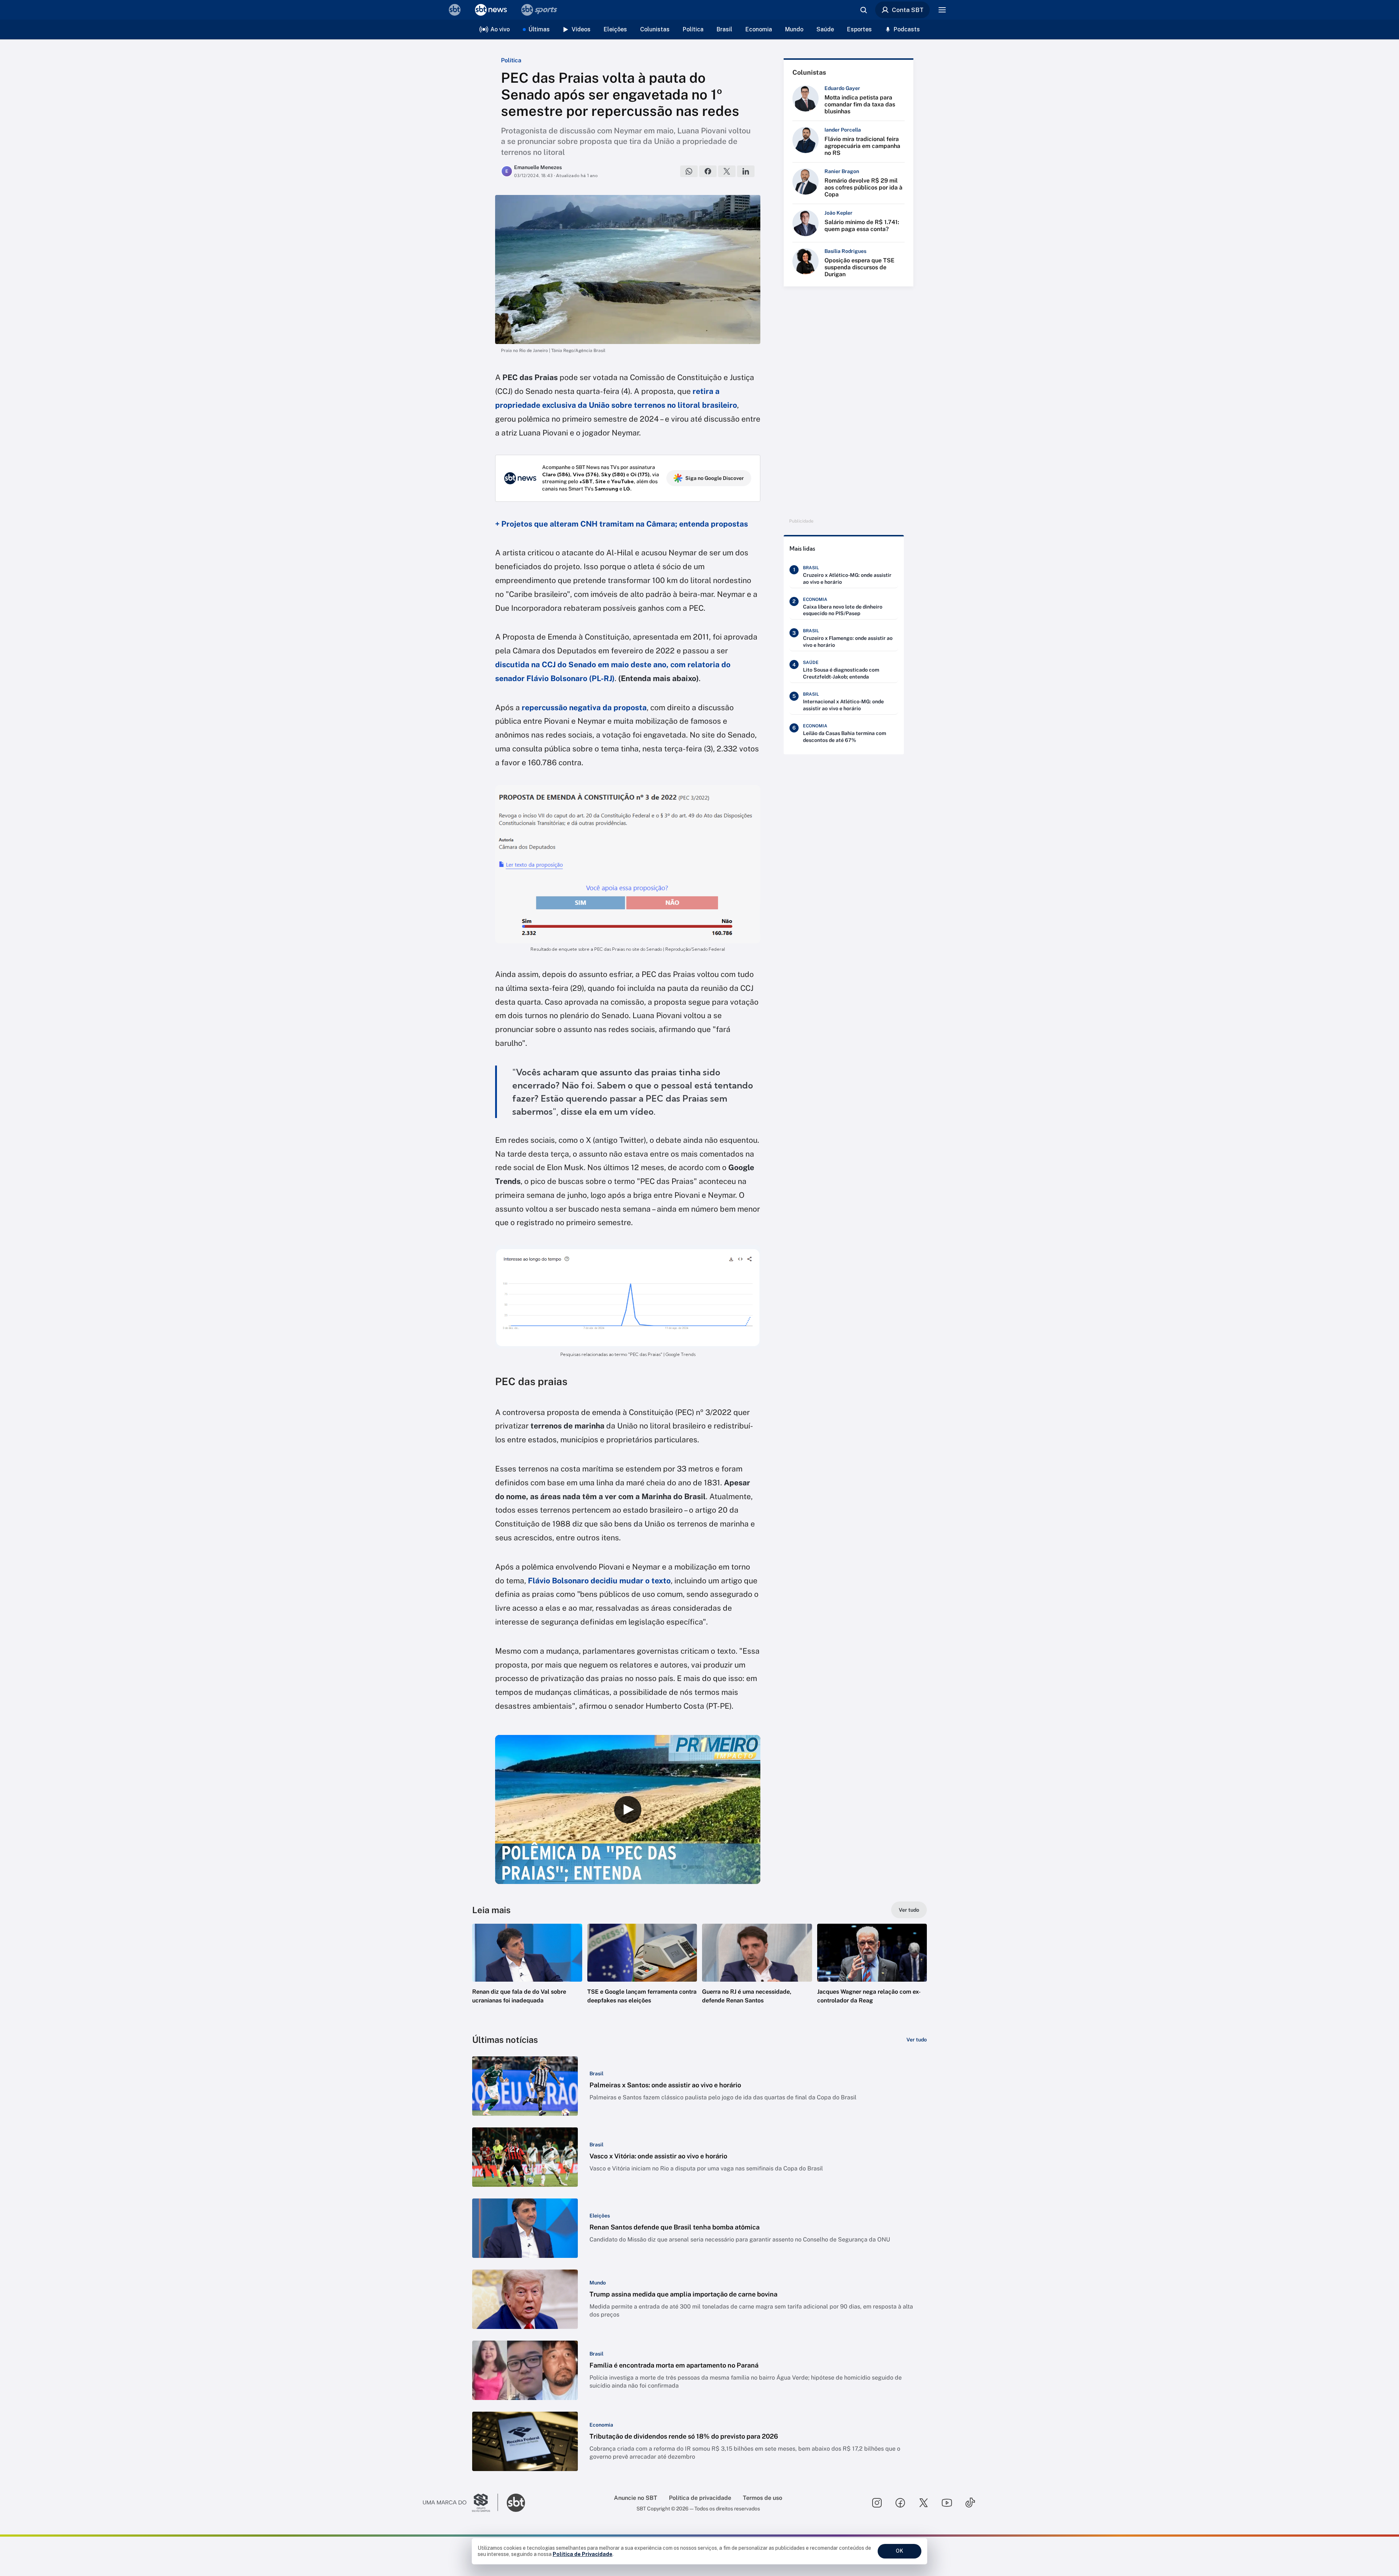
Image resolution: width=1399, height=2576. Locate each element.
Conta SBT (908, 10)
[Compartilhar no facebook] (708, 171)
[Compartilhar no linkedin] (746, 171)
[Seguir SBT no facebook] (900, 2503)
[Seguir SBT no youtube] (947, 2503)
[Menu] (942, 10)
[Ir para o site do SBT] (516, 2503)
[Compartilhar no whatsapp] (689, 171)
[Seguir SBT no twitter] (924, 2503)
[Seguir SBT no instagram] (877, 2503)
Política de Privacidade (583, 2554)
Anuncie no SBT (636, 2498)
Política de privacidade (700, 2498)
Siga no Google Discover (715, 478)
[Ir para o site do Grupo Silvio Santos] (461, 2503)
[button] (527, 1975)
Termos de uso (763, 2498)
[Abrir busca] (863, 10)
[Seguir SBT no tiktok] (970, 2503)
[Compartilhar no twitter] (727, 171)
